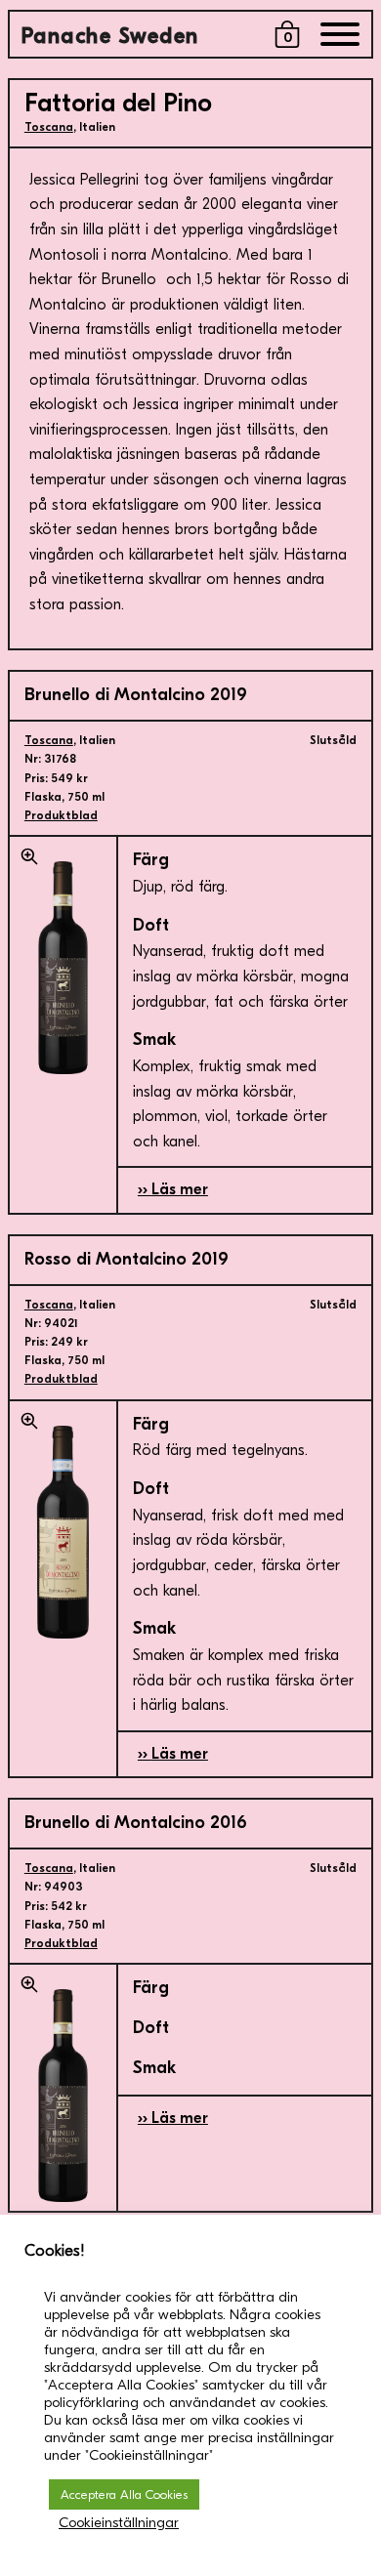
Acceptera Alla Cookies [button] (124, 2494)
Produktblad (61, 815)
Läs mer (180, 1189)
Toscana (49, 127)
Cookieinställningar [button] (119, 2523)
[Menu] (340, 39)
